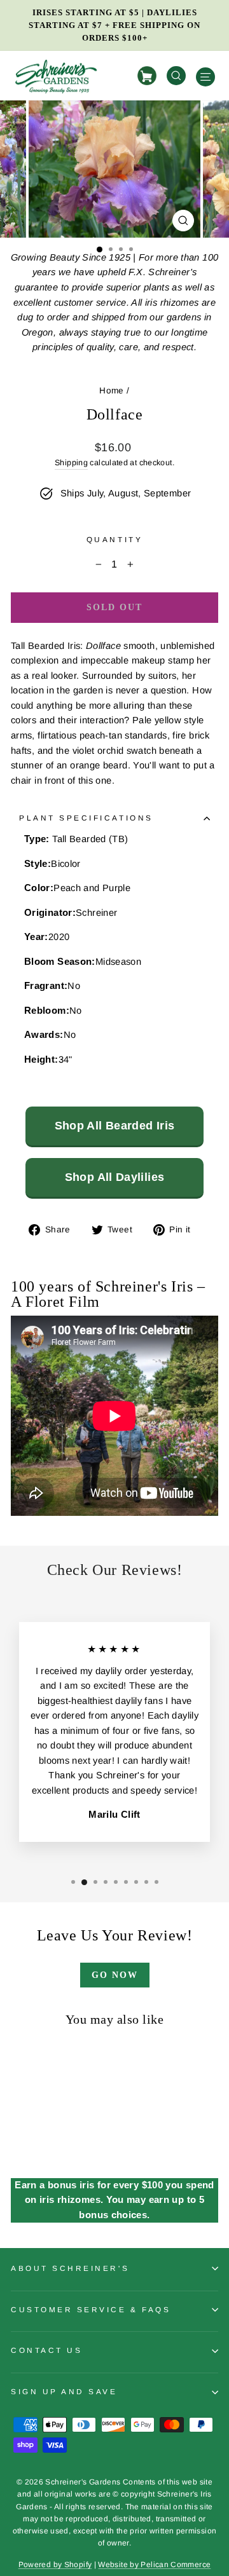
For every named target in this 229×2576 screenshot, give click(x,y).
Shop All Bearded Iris (115, 1126)
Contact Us (46, 2350)
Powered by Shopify (55, 2565)
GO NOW (115, 1975)
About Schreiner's (70, 2268)
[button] (100, 249)
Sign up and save (64, 2391)
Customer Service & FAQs (91, 2309)
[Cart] (149, 76)
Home (111, 391)
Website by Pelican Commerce (154, 2565)
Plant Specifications (86, 818)
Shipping (71, 463)
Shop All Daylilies (115, 1177)
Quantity (114, 539)
